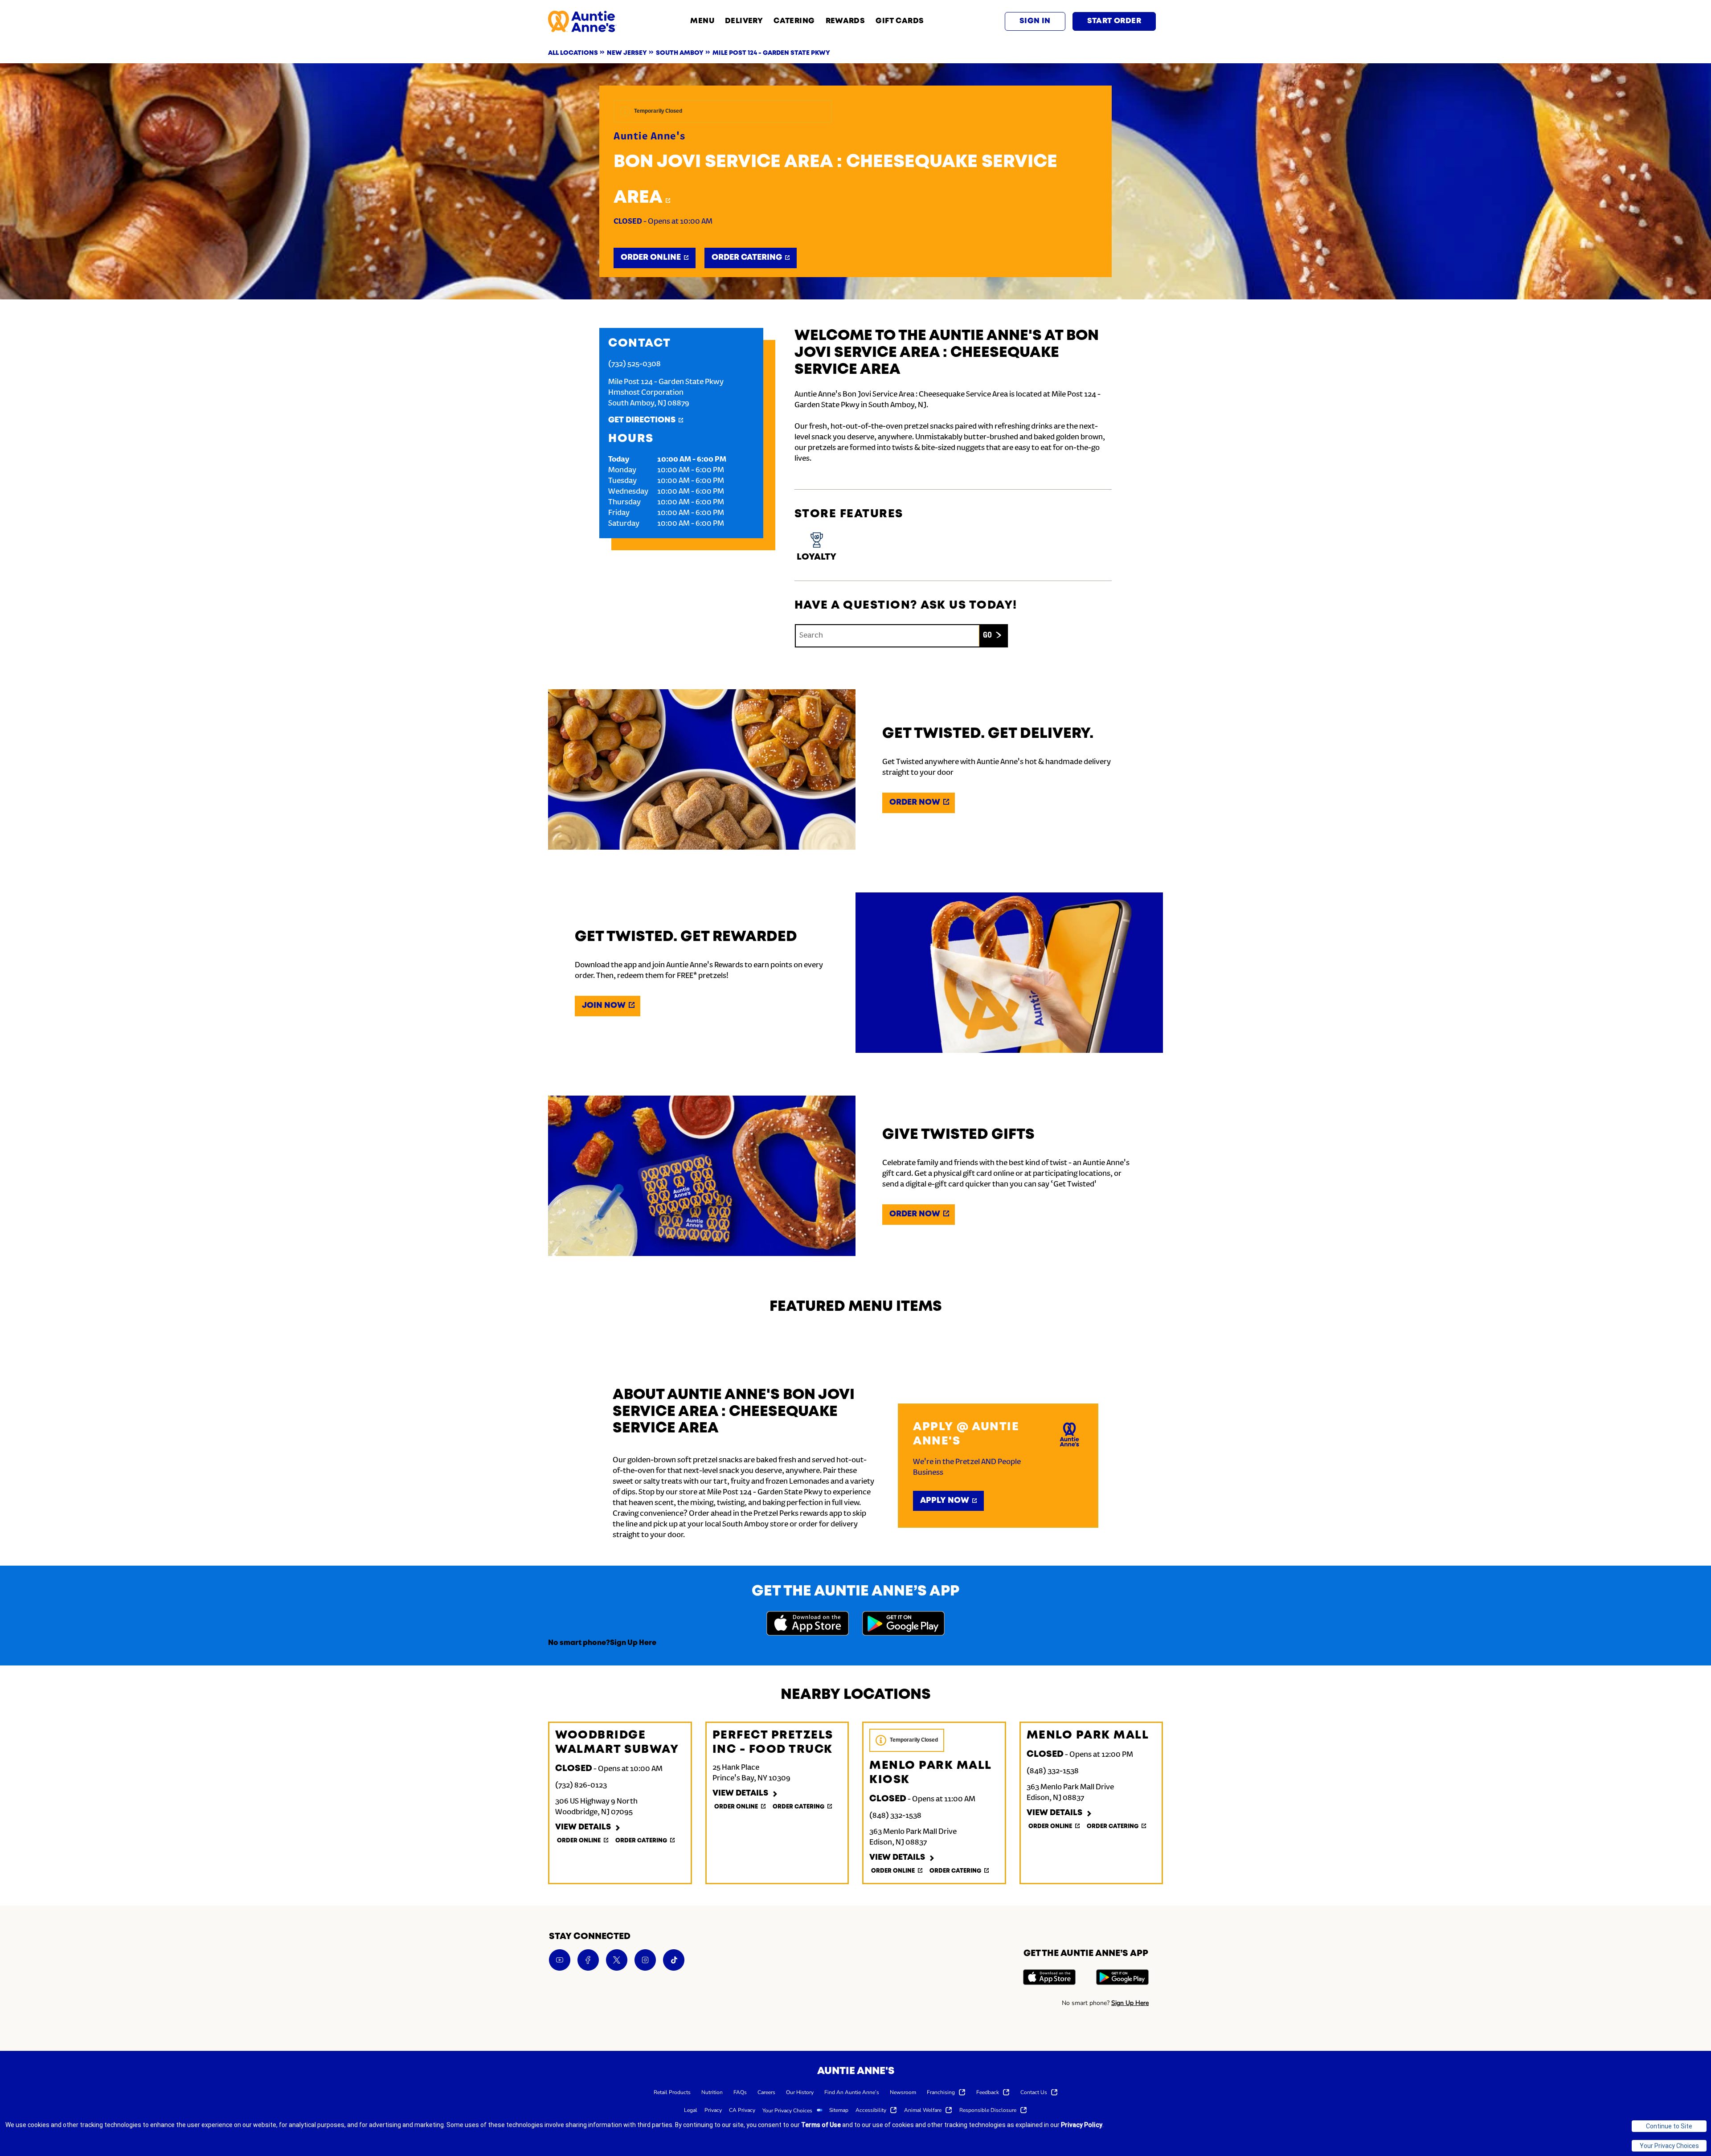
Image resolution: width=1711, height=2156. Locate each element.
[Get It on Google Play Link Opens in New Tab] (903, 1625)
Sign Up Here (633, 1643)
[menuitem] (672, 2092)
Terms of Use (821, 2125)
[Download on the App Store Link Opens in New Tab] (808, 1625)
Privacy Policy (1082, 2125)
